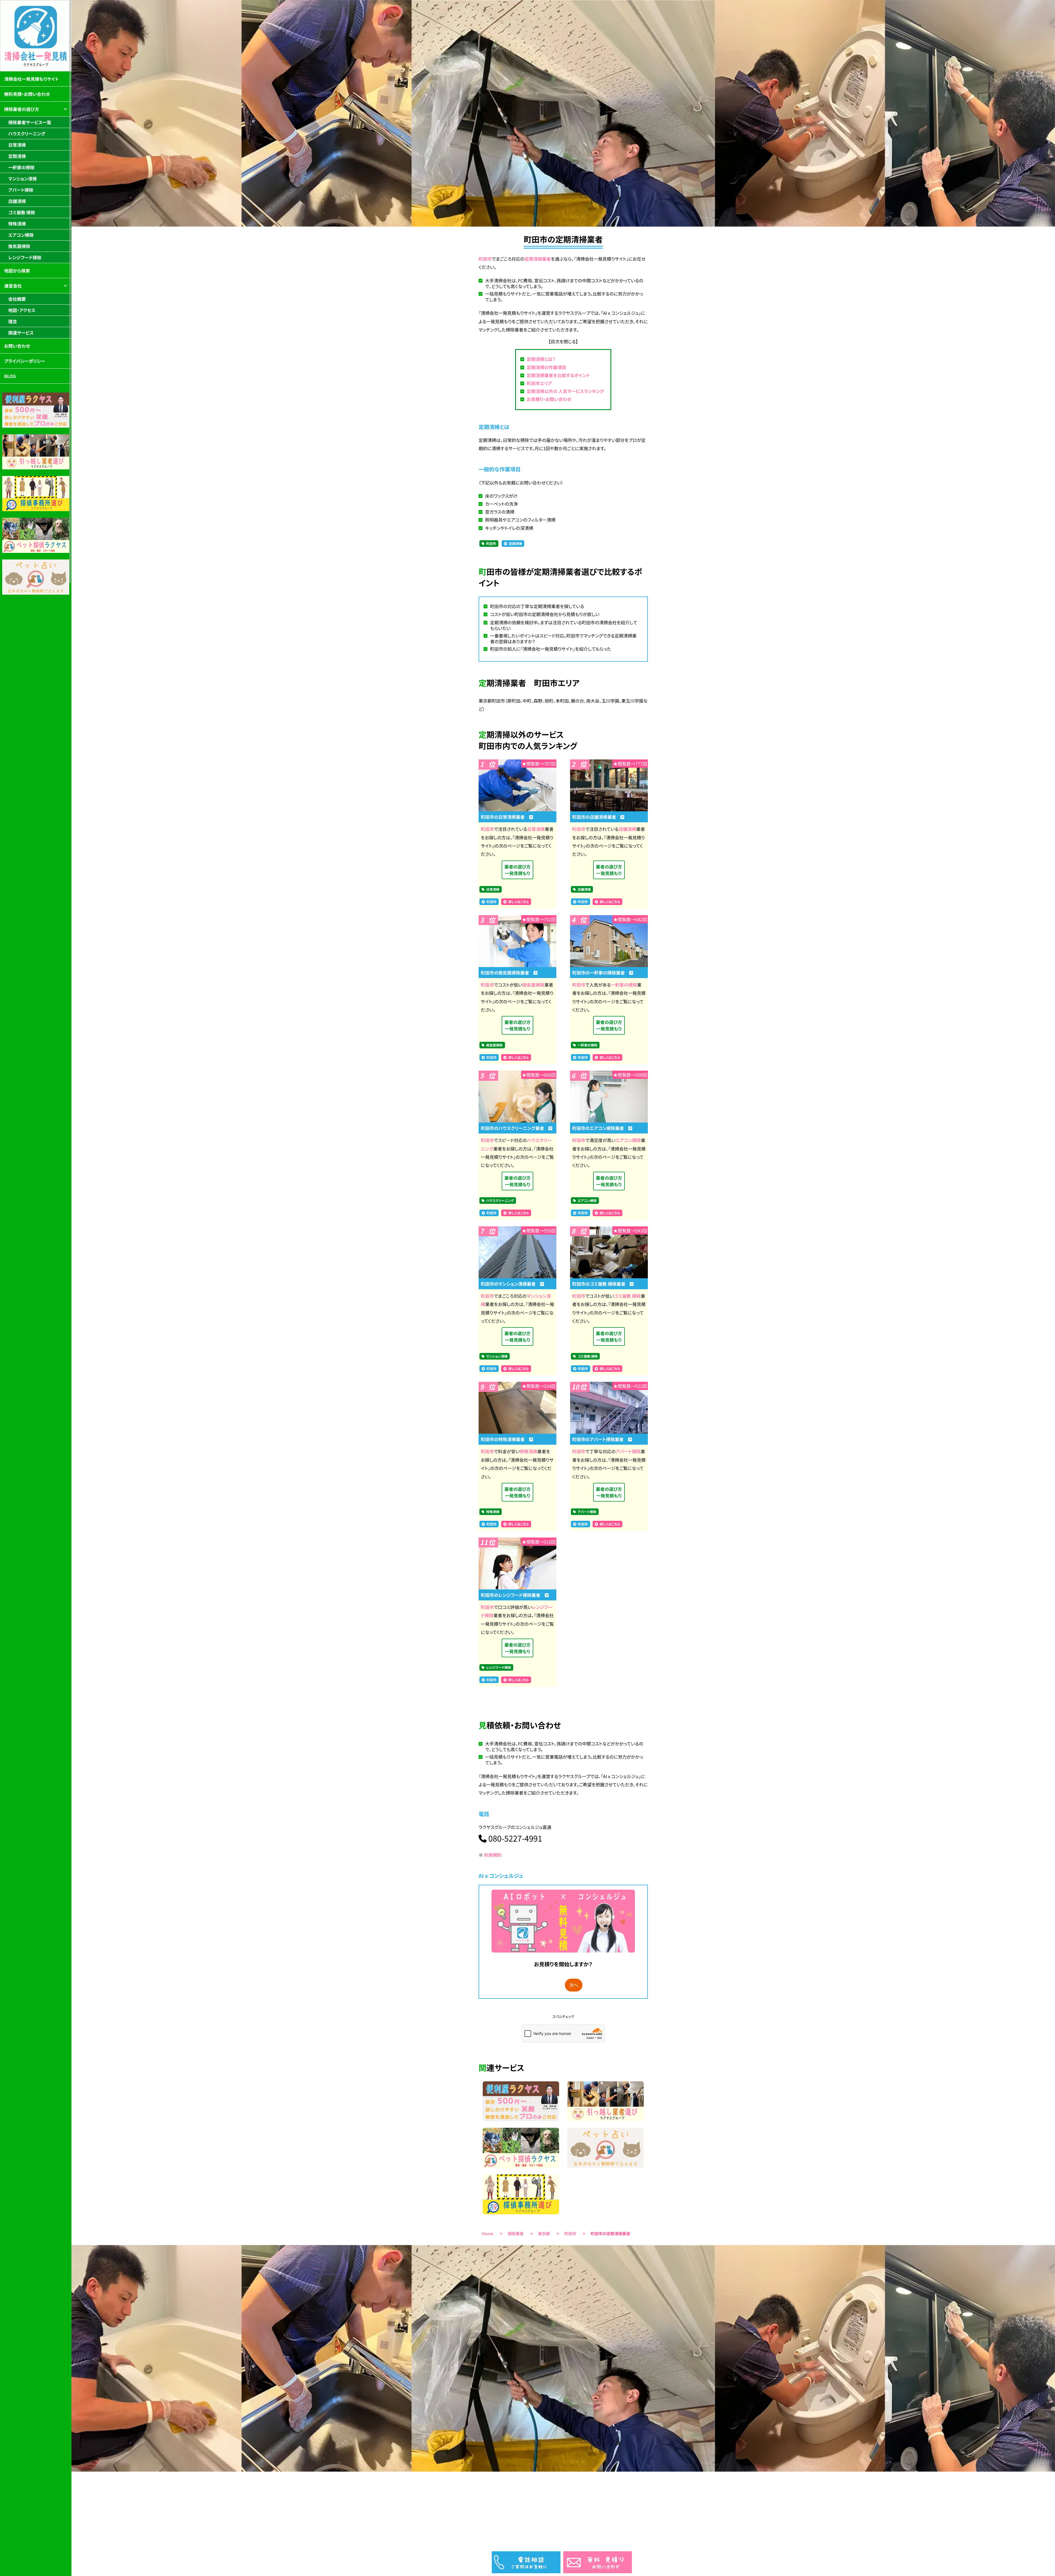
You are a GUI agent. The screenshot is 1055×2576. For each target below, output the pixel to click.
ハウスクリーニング (500, 1201)
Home (488, 2234)
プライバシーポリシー (25, 361)
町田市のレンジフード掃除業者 (513, 1595)
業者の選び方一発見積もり (517, 870)
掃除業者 (516, 2234)
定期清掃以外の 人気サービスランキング (565, 391)
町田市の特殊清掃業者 (505, 1439)
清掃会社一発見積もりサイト (31, 79)
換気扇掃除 (533, 985)
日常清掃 (536, 829)
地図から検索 (17, 271)
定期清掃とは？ (541, 359)
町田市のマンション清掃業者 (510, 1284)
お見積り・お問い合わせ (549, 399)
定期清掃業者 (538, 259)
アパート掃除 (628, 1451)
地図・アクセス (22, 310)
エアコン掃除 (628, 1140)
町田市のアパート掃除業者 (600, 1439)
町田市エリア (539, 383)
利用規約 (493, 1855)
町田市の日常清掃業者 (505, 817)
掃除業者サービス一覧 (30, 122)
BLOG (10, 376)
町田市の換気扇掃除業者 (507, 973)
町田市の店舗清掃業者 (596, 817)
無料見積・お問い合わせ (27, 94)
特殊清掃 (529, 1451)
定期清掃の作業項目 (546, 367)
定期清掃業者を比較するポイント (558, 375)
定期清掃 (515, 544)
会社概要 (17, 299)
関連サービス (21, 333)
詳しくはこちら (518, 902)
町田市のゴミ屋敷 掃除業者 (601, 1284)
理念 (13, 321)
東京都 (544, 2234)
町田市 (485, 259)
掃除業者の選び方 (22, 109)
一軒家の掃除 (624, 985)
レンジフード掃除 (499, 1668)
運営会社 (13, 286)
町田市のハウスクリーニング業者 (515, 1128)
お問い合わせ (17, 346)
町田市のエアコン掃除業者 (600, 1128)
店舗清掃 (627, 829)
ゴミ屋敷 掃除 (627, 1296)
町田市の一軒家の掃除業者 (601, 973)
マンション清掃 (497, 1356)
